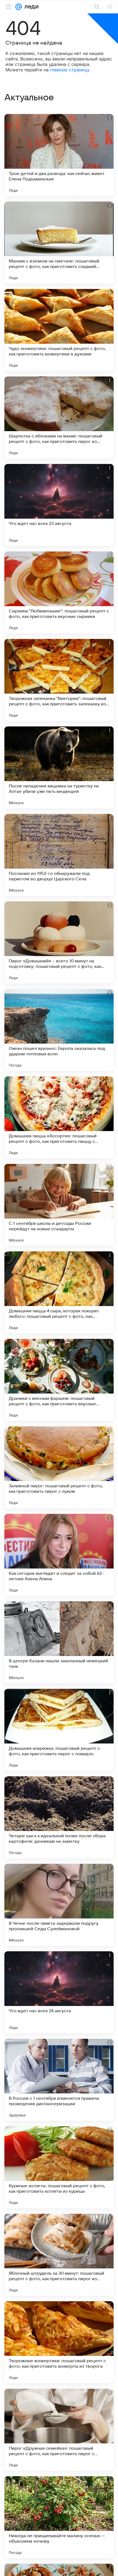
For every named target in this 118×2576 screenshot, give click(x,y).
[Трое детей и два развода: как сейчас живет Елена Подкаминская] (59, 155)
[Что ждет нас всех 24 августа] (59, 1992)
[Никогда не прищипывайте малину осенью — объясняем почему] (59, 2517)
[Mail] (19, 7)
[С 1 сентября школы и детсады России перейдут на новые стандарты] (59, 1205)
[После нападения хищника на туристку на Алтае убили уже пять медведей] (59, 767)
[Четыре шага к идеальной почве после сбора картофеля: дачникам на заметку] (59, 1817)
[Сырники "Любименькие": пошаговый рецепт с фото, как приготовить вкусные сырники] (59, 592)
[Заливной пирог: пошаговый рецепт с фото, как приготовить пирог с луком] (59, 1467)
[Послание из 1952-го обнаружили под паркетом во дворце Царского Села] (59, 855)
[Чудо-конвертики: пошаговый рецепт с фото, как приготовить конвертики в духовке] (59, 330)
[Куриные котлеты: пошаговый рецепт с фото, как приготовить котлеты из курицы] (59, 2167)
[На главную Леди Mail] (30, 7)
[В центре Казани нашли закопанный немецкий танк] (59, 1642)
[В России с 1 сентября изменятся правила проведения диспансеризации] (59, 2080)
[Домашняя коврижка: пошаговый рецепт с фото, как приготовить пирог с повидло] (59, 1730)
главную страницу (70, 70)
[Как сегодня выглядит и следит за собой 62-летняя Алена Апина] (59, 1555)
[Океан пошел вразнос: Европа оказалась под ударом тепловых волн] (59, 1030)
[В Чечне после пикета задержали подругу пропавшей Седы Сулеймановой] (59, 1905)
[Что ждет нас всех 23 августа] (59, 505)
